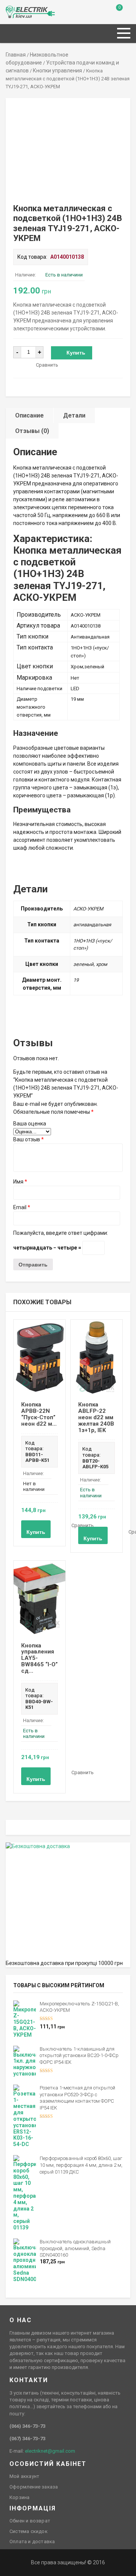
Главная (16, 55)
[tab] (30, 415)
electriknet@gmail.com (50, 2451)
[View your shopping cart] (114, 13)
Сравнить (47, 365)
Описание (29, 415)
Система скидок (29, 2531)
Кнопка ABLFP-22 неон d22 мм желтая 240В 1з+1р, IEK (96, 1417)
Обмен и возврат (30, 2521)
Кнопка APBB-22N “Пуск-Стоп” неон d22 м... (39, 1414)
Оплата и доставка (32, 2541)
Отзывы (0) (32, 431)
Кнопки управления (57, 71)
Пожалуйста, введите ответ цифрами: (61, 1233)
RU (9, 9)
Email (22, 1207)
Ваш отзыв (29, 1139)
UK (17, 9)
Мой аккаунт (24, 2476)
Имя (20, 1182)
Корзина (19, 2497)
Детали (74, 415)
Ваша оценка (30, 1124)
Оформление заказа (34, 2487)
